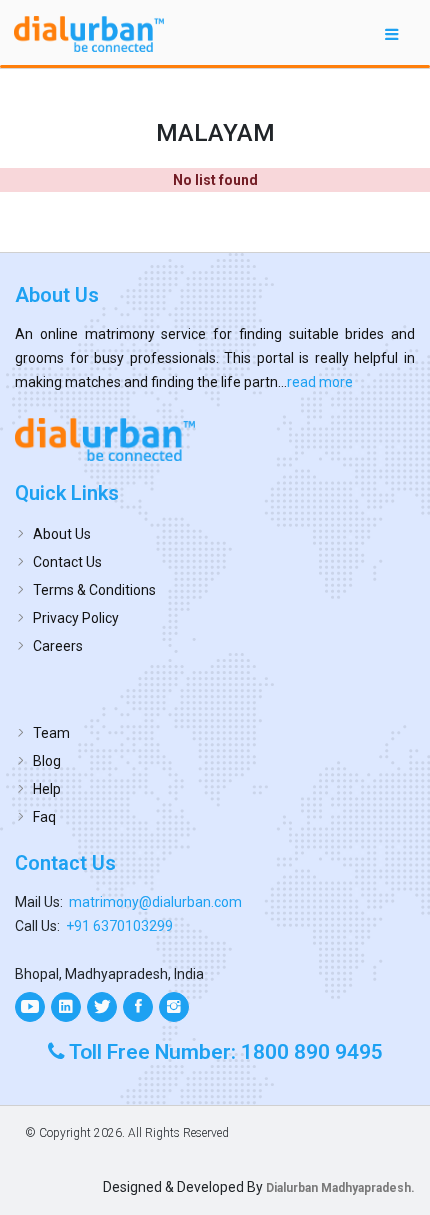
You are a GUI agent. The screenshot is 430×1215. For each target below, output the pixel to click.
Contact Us (67, 562)
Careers (58, 646)
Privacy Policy (76, 618)
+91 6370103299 (119, 926)
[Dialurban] (89, 34)
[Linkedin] (66, 1007)
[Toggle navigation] (392, 33)
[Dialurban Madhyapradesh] (215, 439)
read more (320, 382)
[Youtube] (30, 1007)
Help (47, 789)
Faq (44, 817)
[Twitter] (102, 1007)
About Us (62, 534)
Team (51, 733)
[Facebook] (138, 1007)
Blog (47, 761)
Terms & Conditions (94, 590)
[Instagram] (174, 1007)
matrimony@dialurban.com (155, 902)
